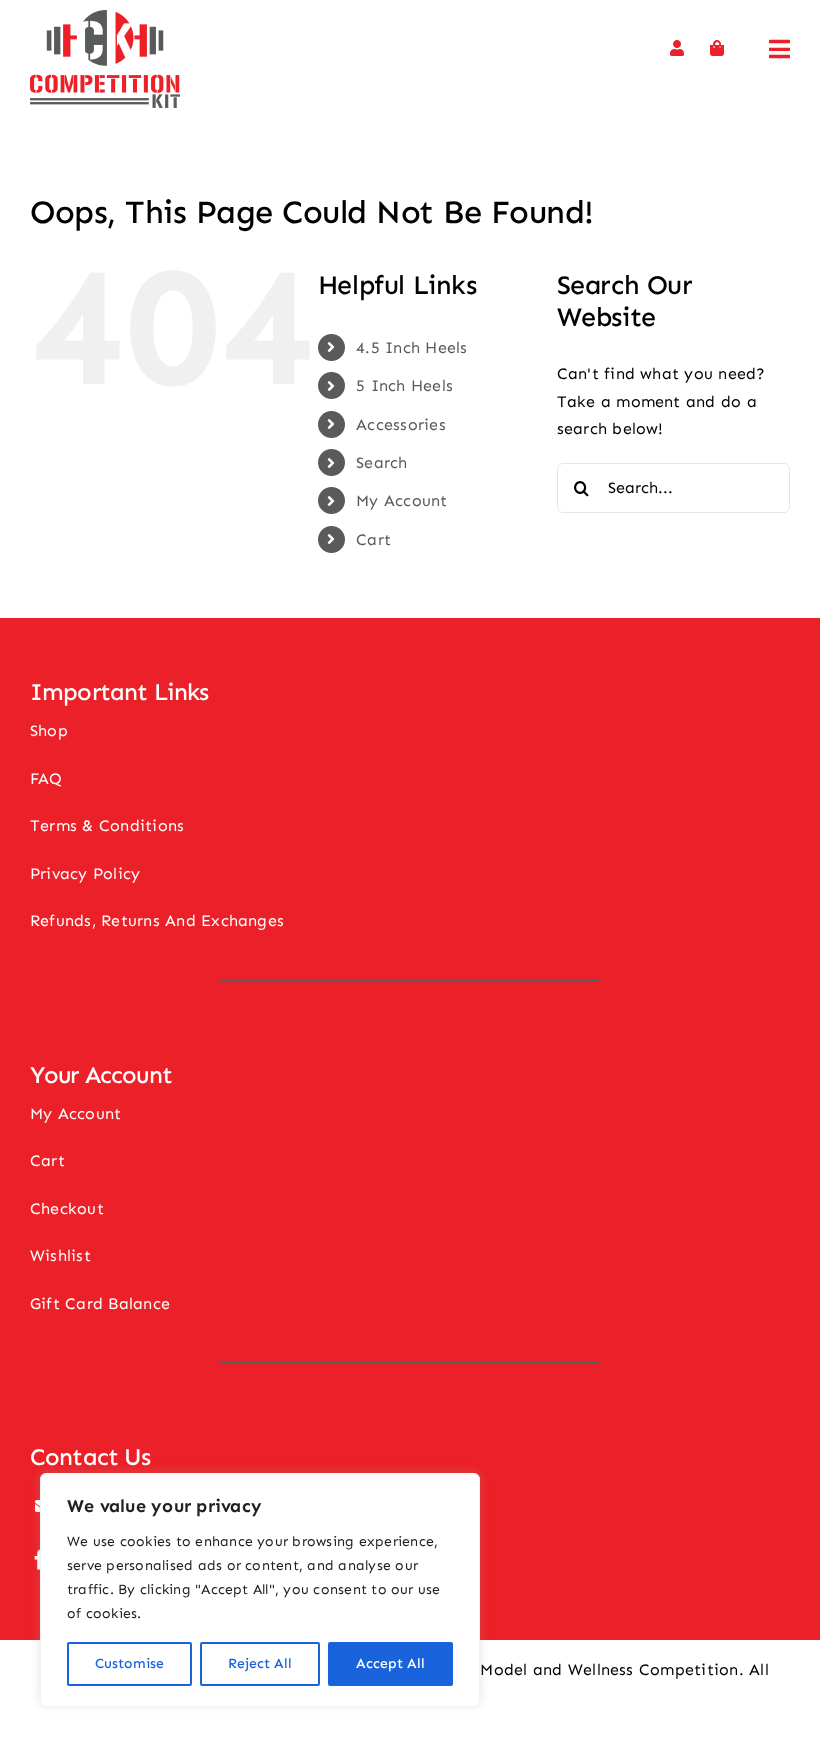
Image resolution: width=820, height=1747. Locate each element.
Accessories (401, 424)
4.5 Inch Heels (411, 347)
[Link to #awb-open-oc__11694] (779, 49)
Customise (129, 1663)
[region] (260, 1590)
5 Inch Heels (404, 385)
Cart (373, 539)
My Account (401, 500)
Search (381, 462)
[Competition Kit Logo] (105, 17)
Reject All (260, 1663)
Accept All (390, 1663)
